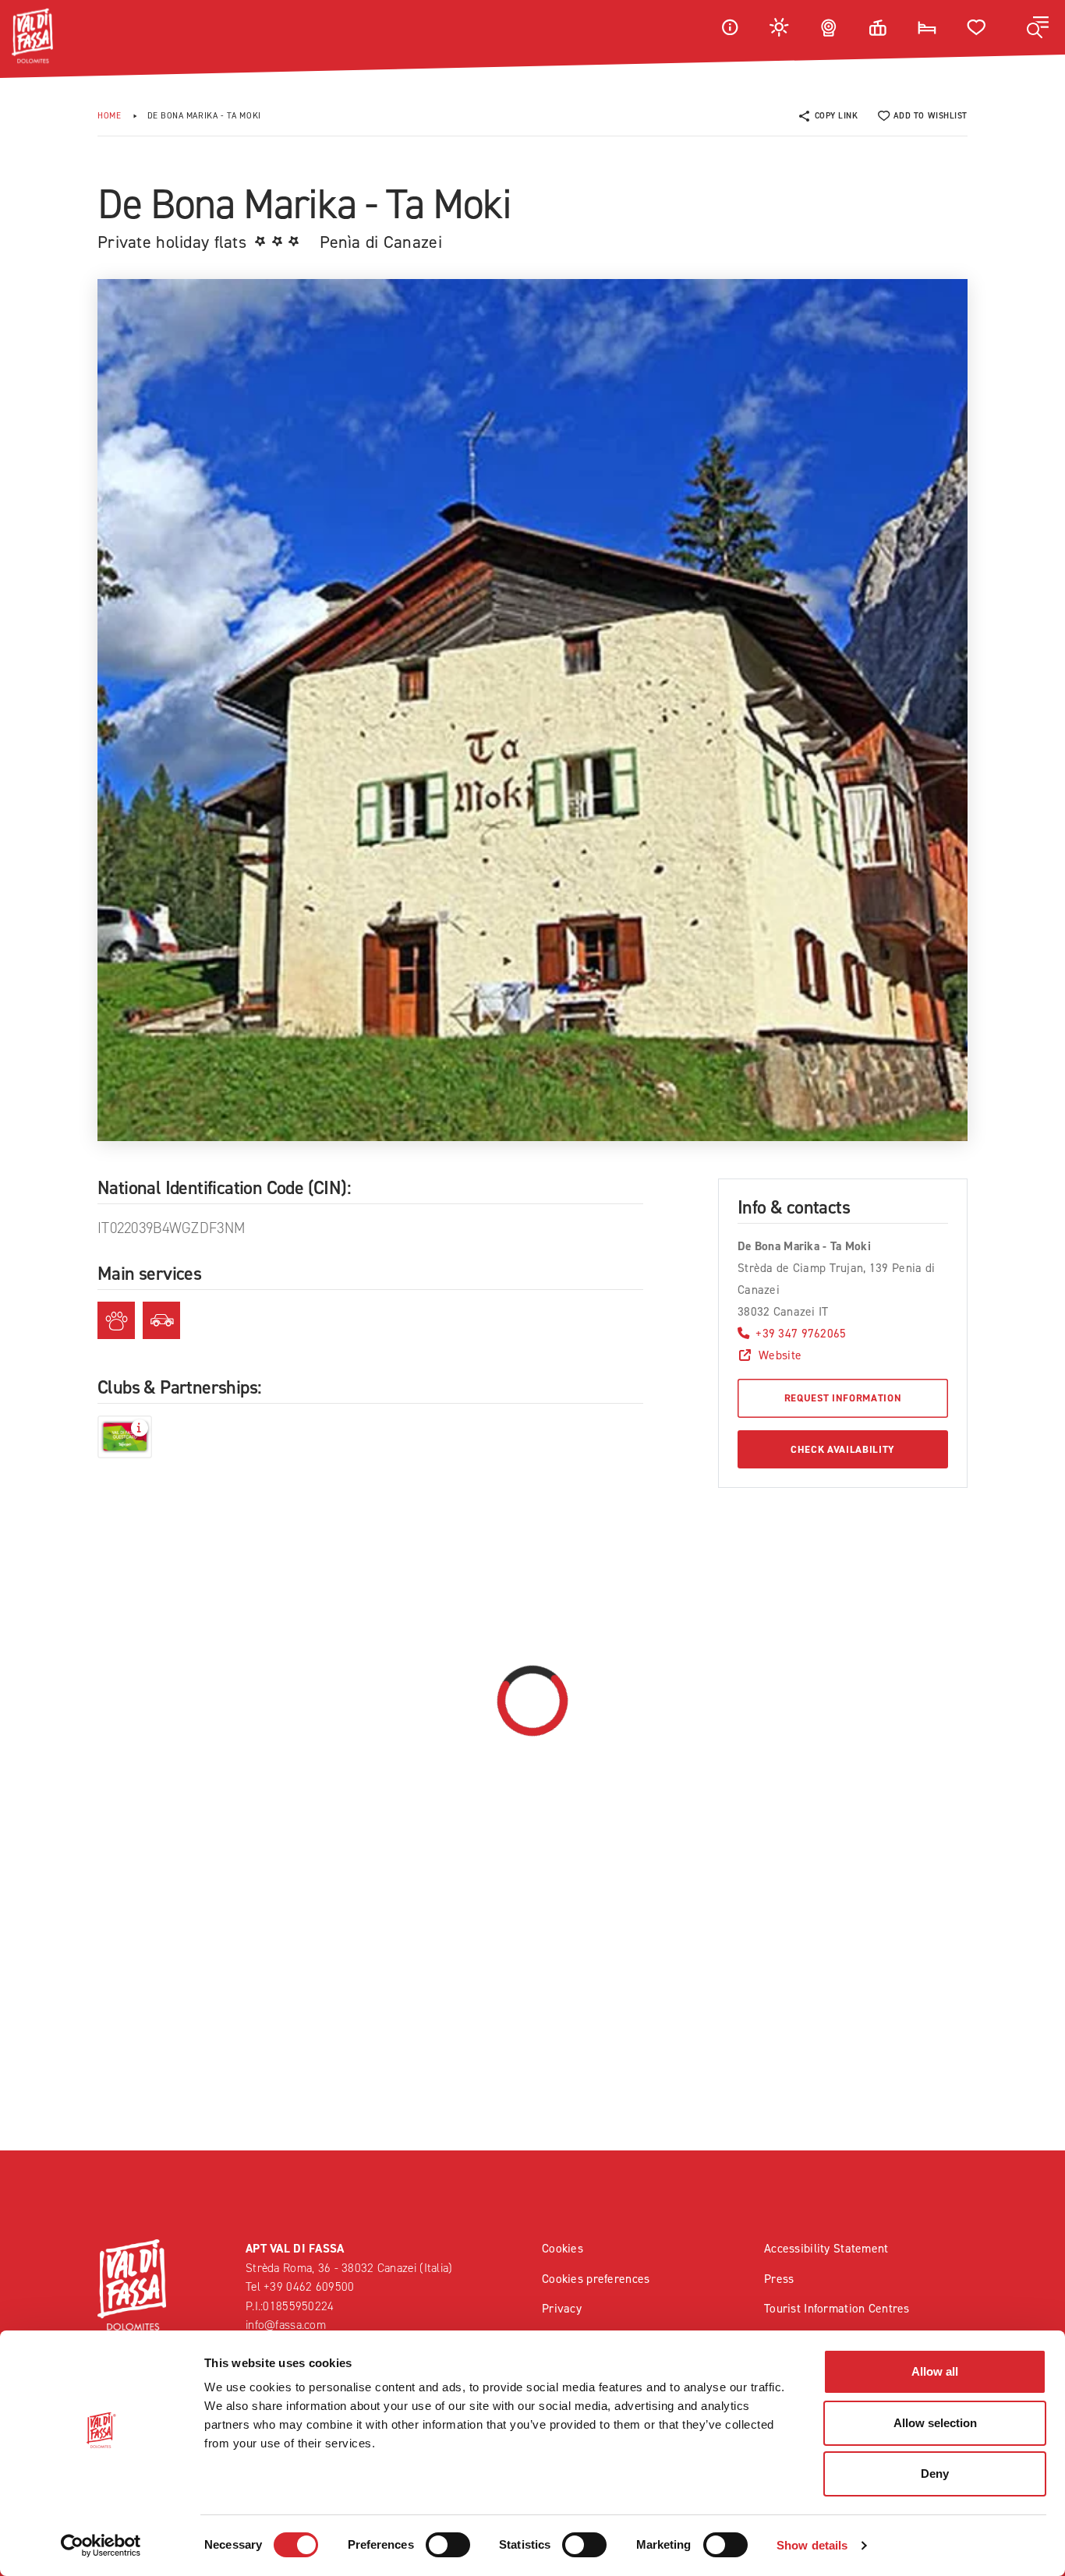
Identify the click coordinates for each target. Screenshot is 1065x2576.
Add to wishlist (931, 116)
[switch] (448, 2545)
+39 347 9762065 (801, 1333)
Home (109, 116)
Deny (935, 2474)
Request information (843, 1398)
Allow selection (935, 2423)
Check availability (843, 1449)
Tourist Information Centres (837, 2308)
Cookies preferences (596, 2279)
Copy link (837, 116)
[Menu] (1038, 27)
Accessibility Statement (826, 2248)
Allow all (935, 2371)
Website (780, 1355)
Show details (812, 2545)
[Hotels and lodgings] (927, 27)
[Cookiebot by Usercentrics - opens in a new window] (101, 2546)
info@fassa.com (286, 2325)
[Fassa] (32, 36)
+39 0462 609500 (309, 2286)
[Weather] (780, 27)
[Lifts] (878, 27)
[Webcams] (829, 27)
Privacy (562, 2308)
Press (779, 2279)
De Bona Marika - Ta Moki (204, 116)
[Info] (730, 27)
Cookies (563, 2248)
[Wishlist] (977, 27)
